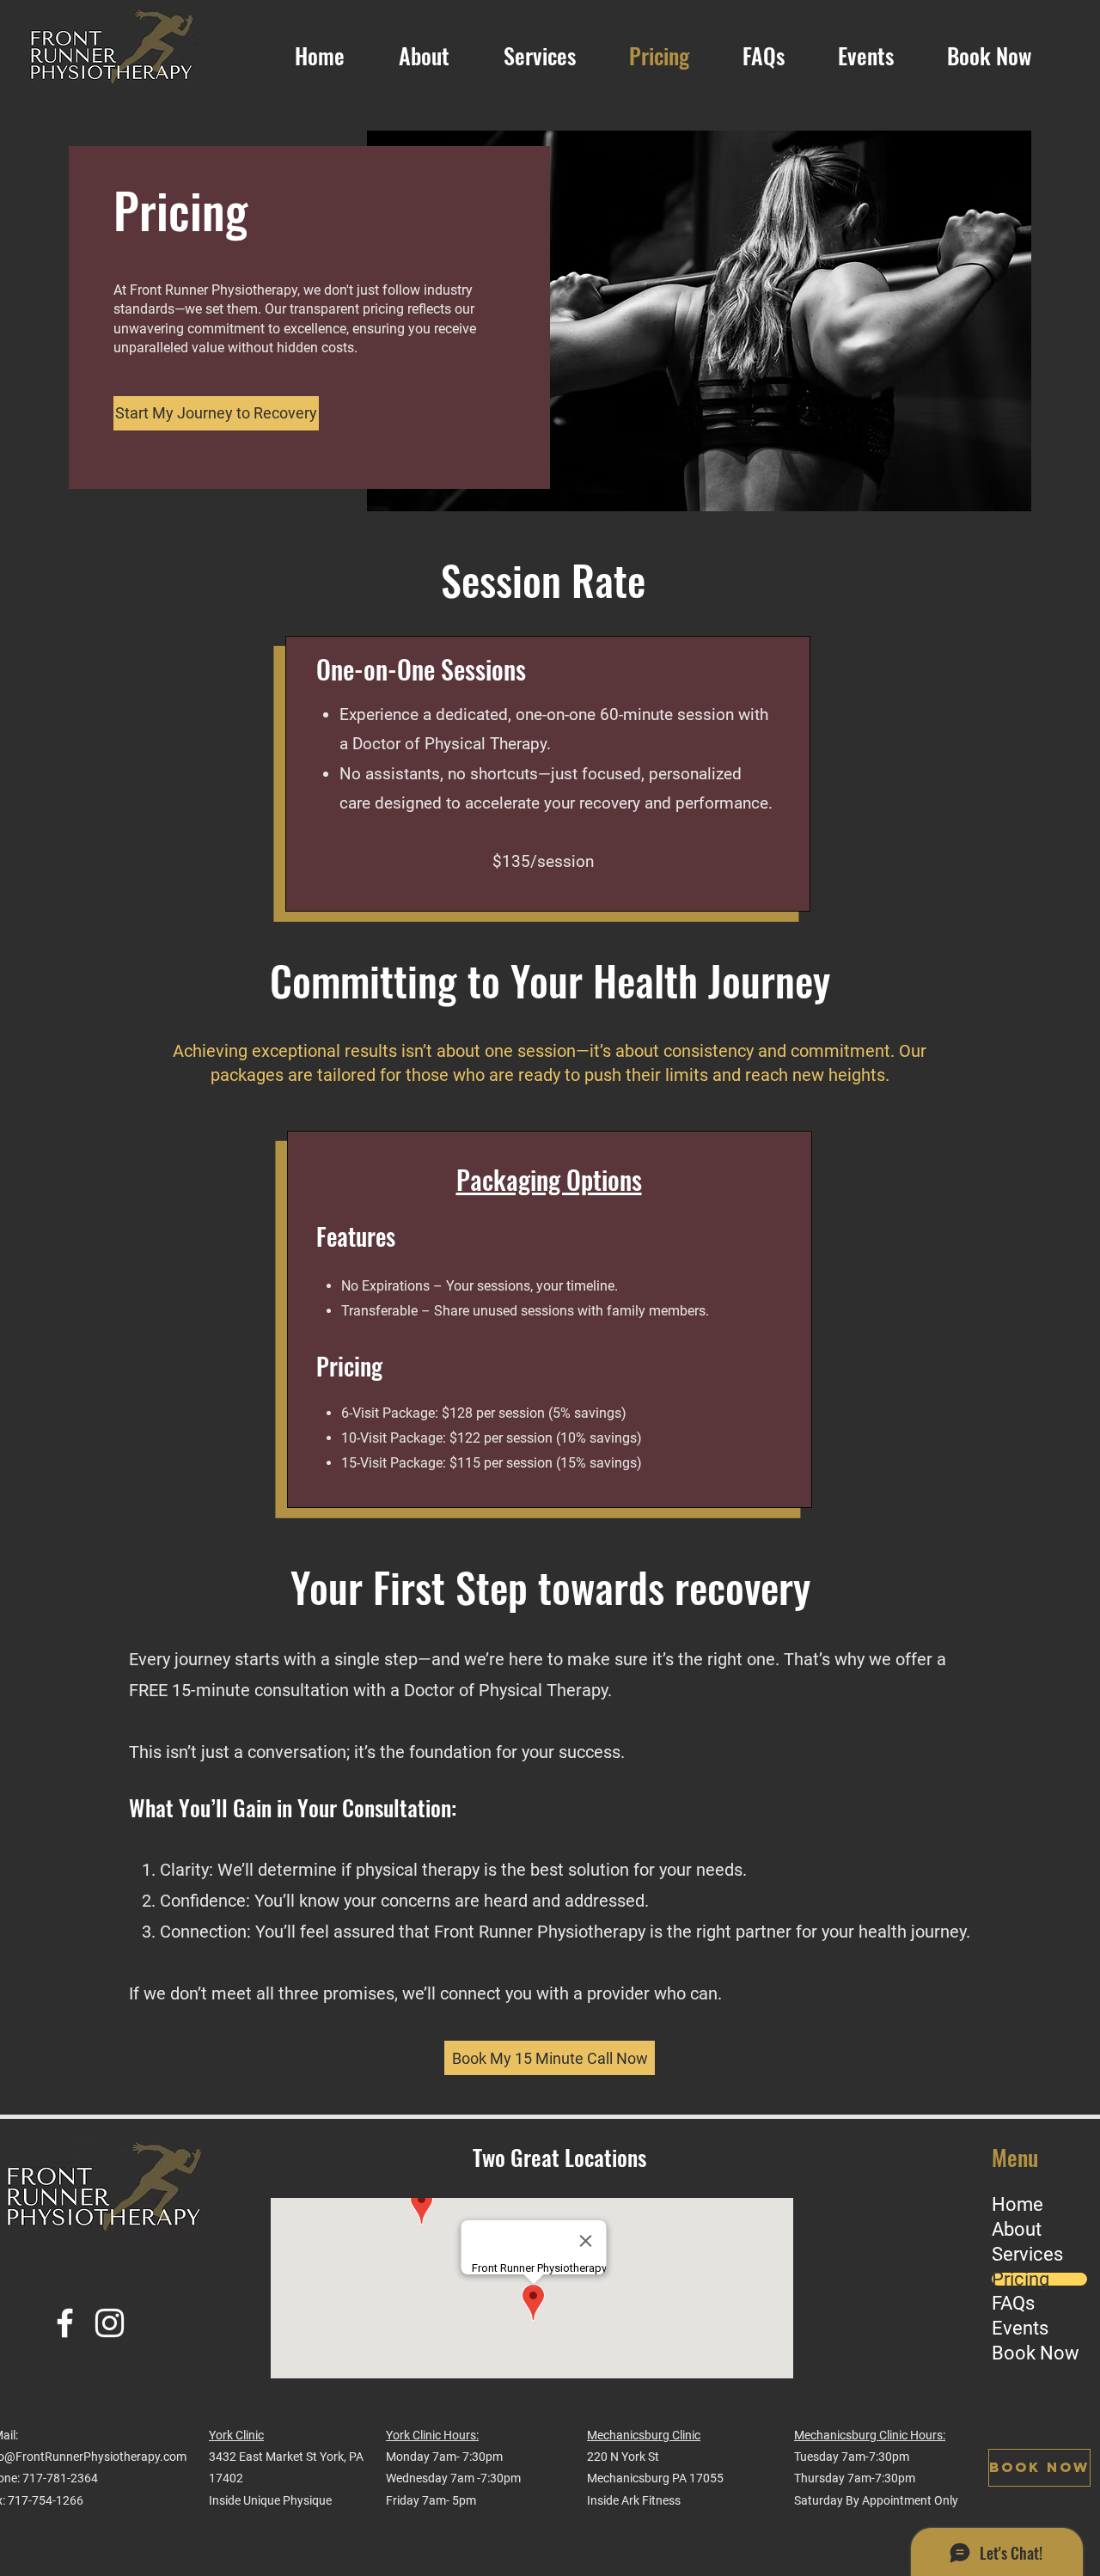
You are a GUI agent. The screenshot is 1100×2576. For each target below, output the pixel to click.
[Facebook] (65, 2323)
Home (1017, 2205)
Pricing (1021, 2280)
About (1017, 2230)
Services (1027, 2255)
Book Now (1036, 2353)
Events (1020, 2329)
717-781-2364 (60, 2478)
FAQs (1013, 2304)
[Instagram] (110, 2323)
